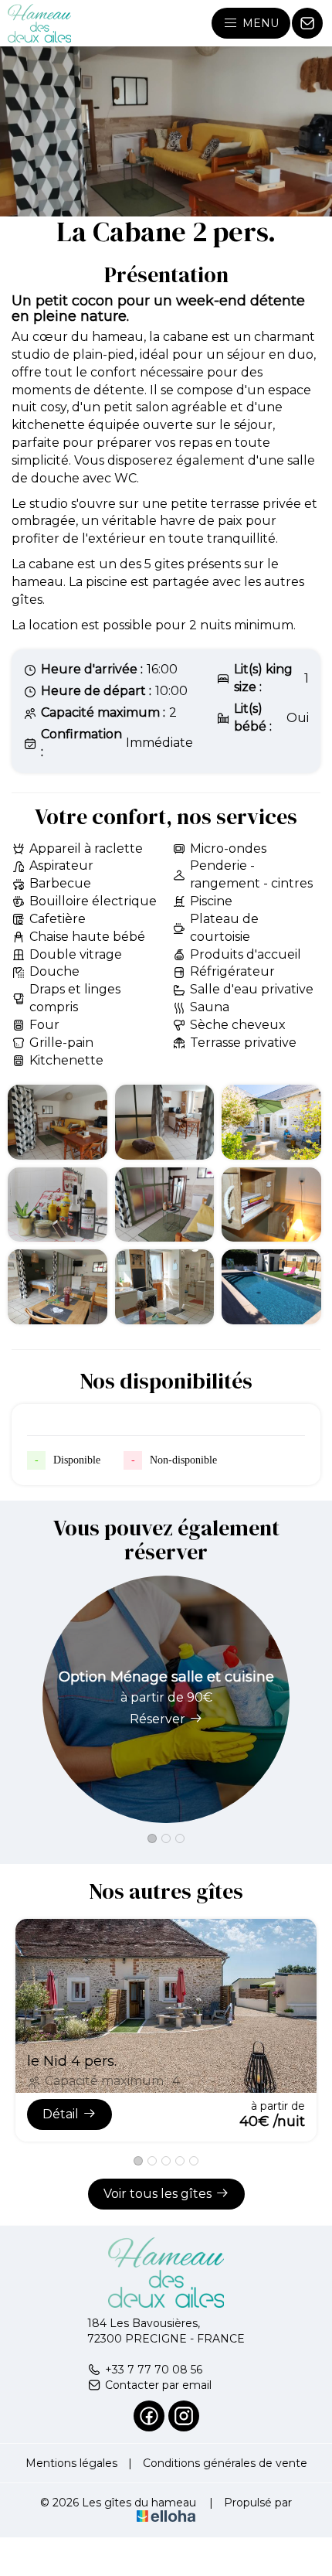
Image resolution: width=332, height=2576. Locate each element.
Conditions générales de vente (225, 2463)
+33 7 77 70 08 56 (154, 2370)
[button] (152, 1838)
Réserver (158, 1719)
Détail (61, 2114)
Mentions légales (71, 2463)
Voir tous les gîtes (158, 2194)
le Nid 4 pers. (72, 2061)
